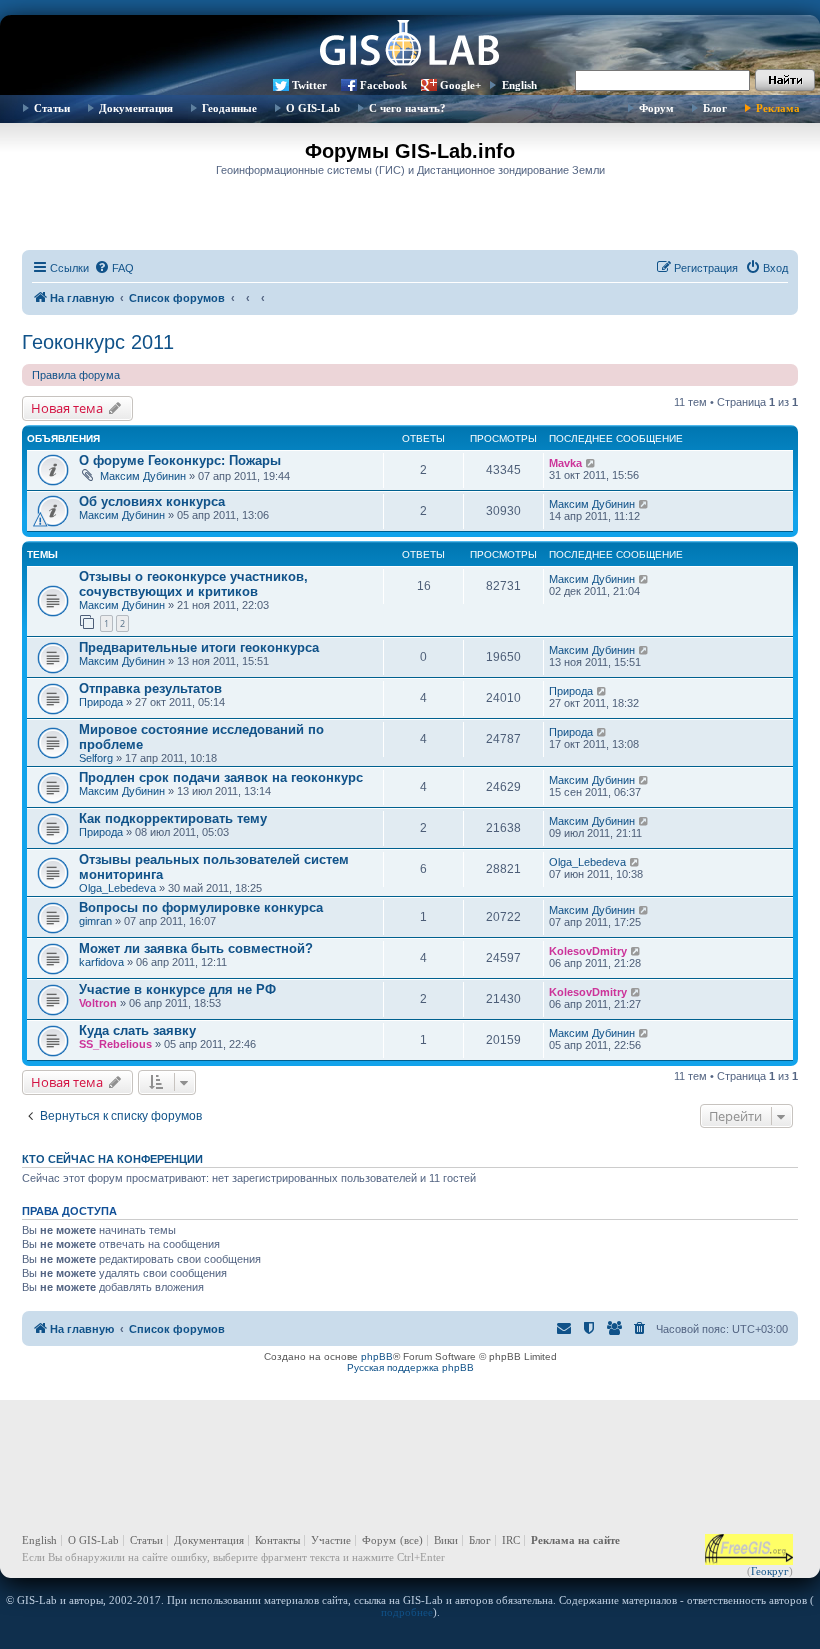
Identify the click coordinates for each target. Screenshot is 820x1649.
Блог (715, 108)
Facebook (383, 85)
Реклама (778, 108)
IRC (511, 1540)
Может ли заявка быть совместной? (196, 948)
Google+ (460, 85)
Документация (136, 108)
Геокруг (770, 1571)
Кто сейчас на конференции (112, 1159)
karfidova (101, 962)
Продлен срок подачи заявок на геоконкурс (221, 777)
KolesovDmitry (588, 951)
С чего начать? (407, 108)
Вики (446, 1540)
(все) (411, 1540)
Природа (101, 702)
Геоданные (229, 108)
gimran (95, 921)
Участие (331, 1540)
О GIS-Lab (313, 108)
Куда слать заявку (137, 1030)
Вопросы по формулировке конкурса (201, 907)
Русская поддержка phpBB (410, 1367)
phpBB (377, 1356)
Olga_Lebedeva (117, 888)
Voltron (98, 1003)
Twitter (309, 85)
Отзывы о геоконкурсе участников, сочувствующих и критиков (193, 584)
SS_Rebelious (115, 1044)
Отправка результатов (150, 688)
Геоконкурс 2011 (98, 342)
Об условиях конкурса (152, 501)
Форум (656, 108)
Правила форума (76, 375)
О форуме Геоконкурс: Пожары (180, 460)
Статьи (52, 108)
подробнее (407, 1612)
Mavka (565, 463)
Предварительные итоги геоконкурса (199, 647)
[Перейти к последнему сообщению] (591, 463)
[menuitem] (114, 268)
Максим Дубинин (143, 476)
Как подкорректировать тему (173, 818)
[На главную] (410, 45)
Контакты (277, 1540)
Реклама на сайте (575, 1540)
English (519, 85)
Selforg (96, 758)
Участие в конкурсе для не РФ (177, 989)
